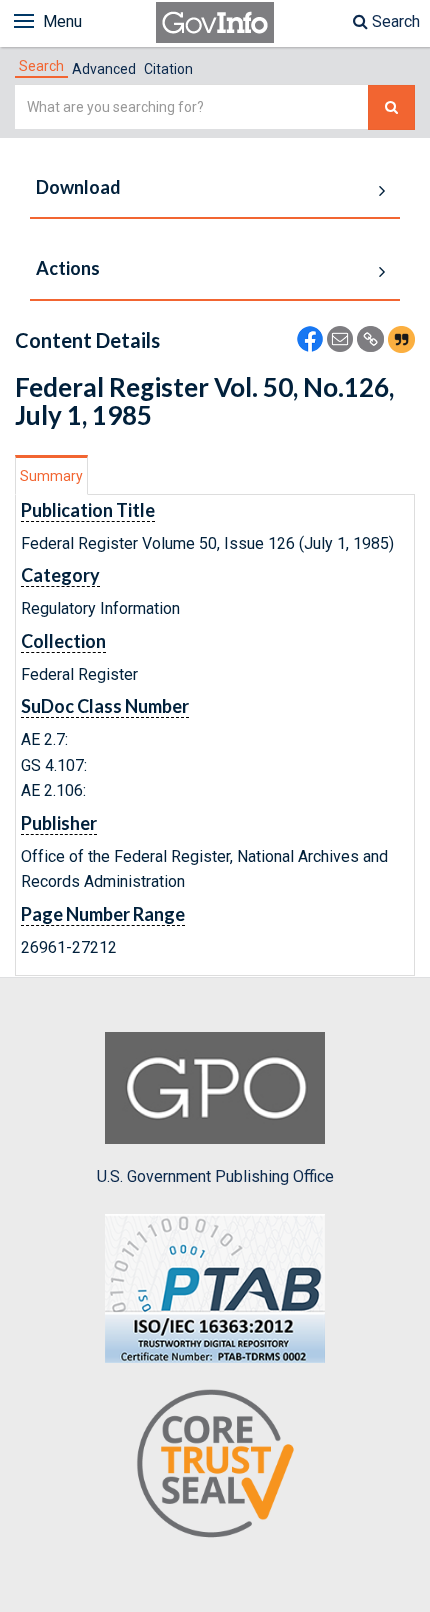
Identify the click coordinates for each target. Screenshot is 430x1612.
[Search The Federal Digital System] (391, 107)
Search (394, 21)
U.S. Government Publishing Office (215, 1176)
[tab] (41, 66)
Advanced (104, 69)
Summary (51, 476)
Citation (168, 69)
